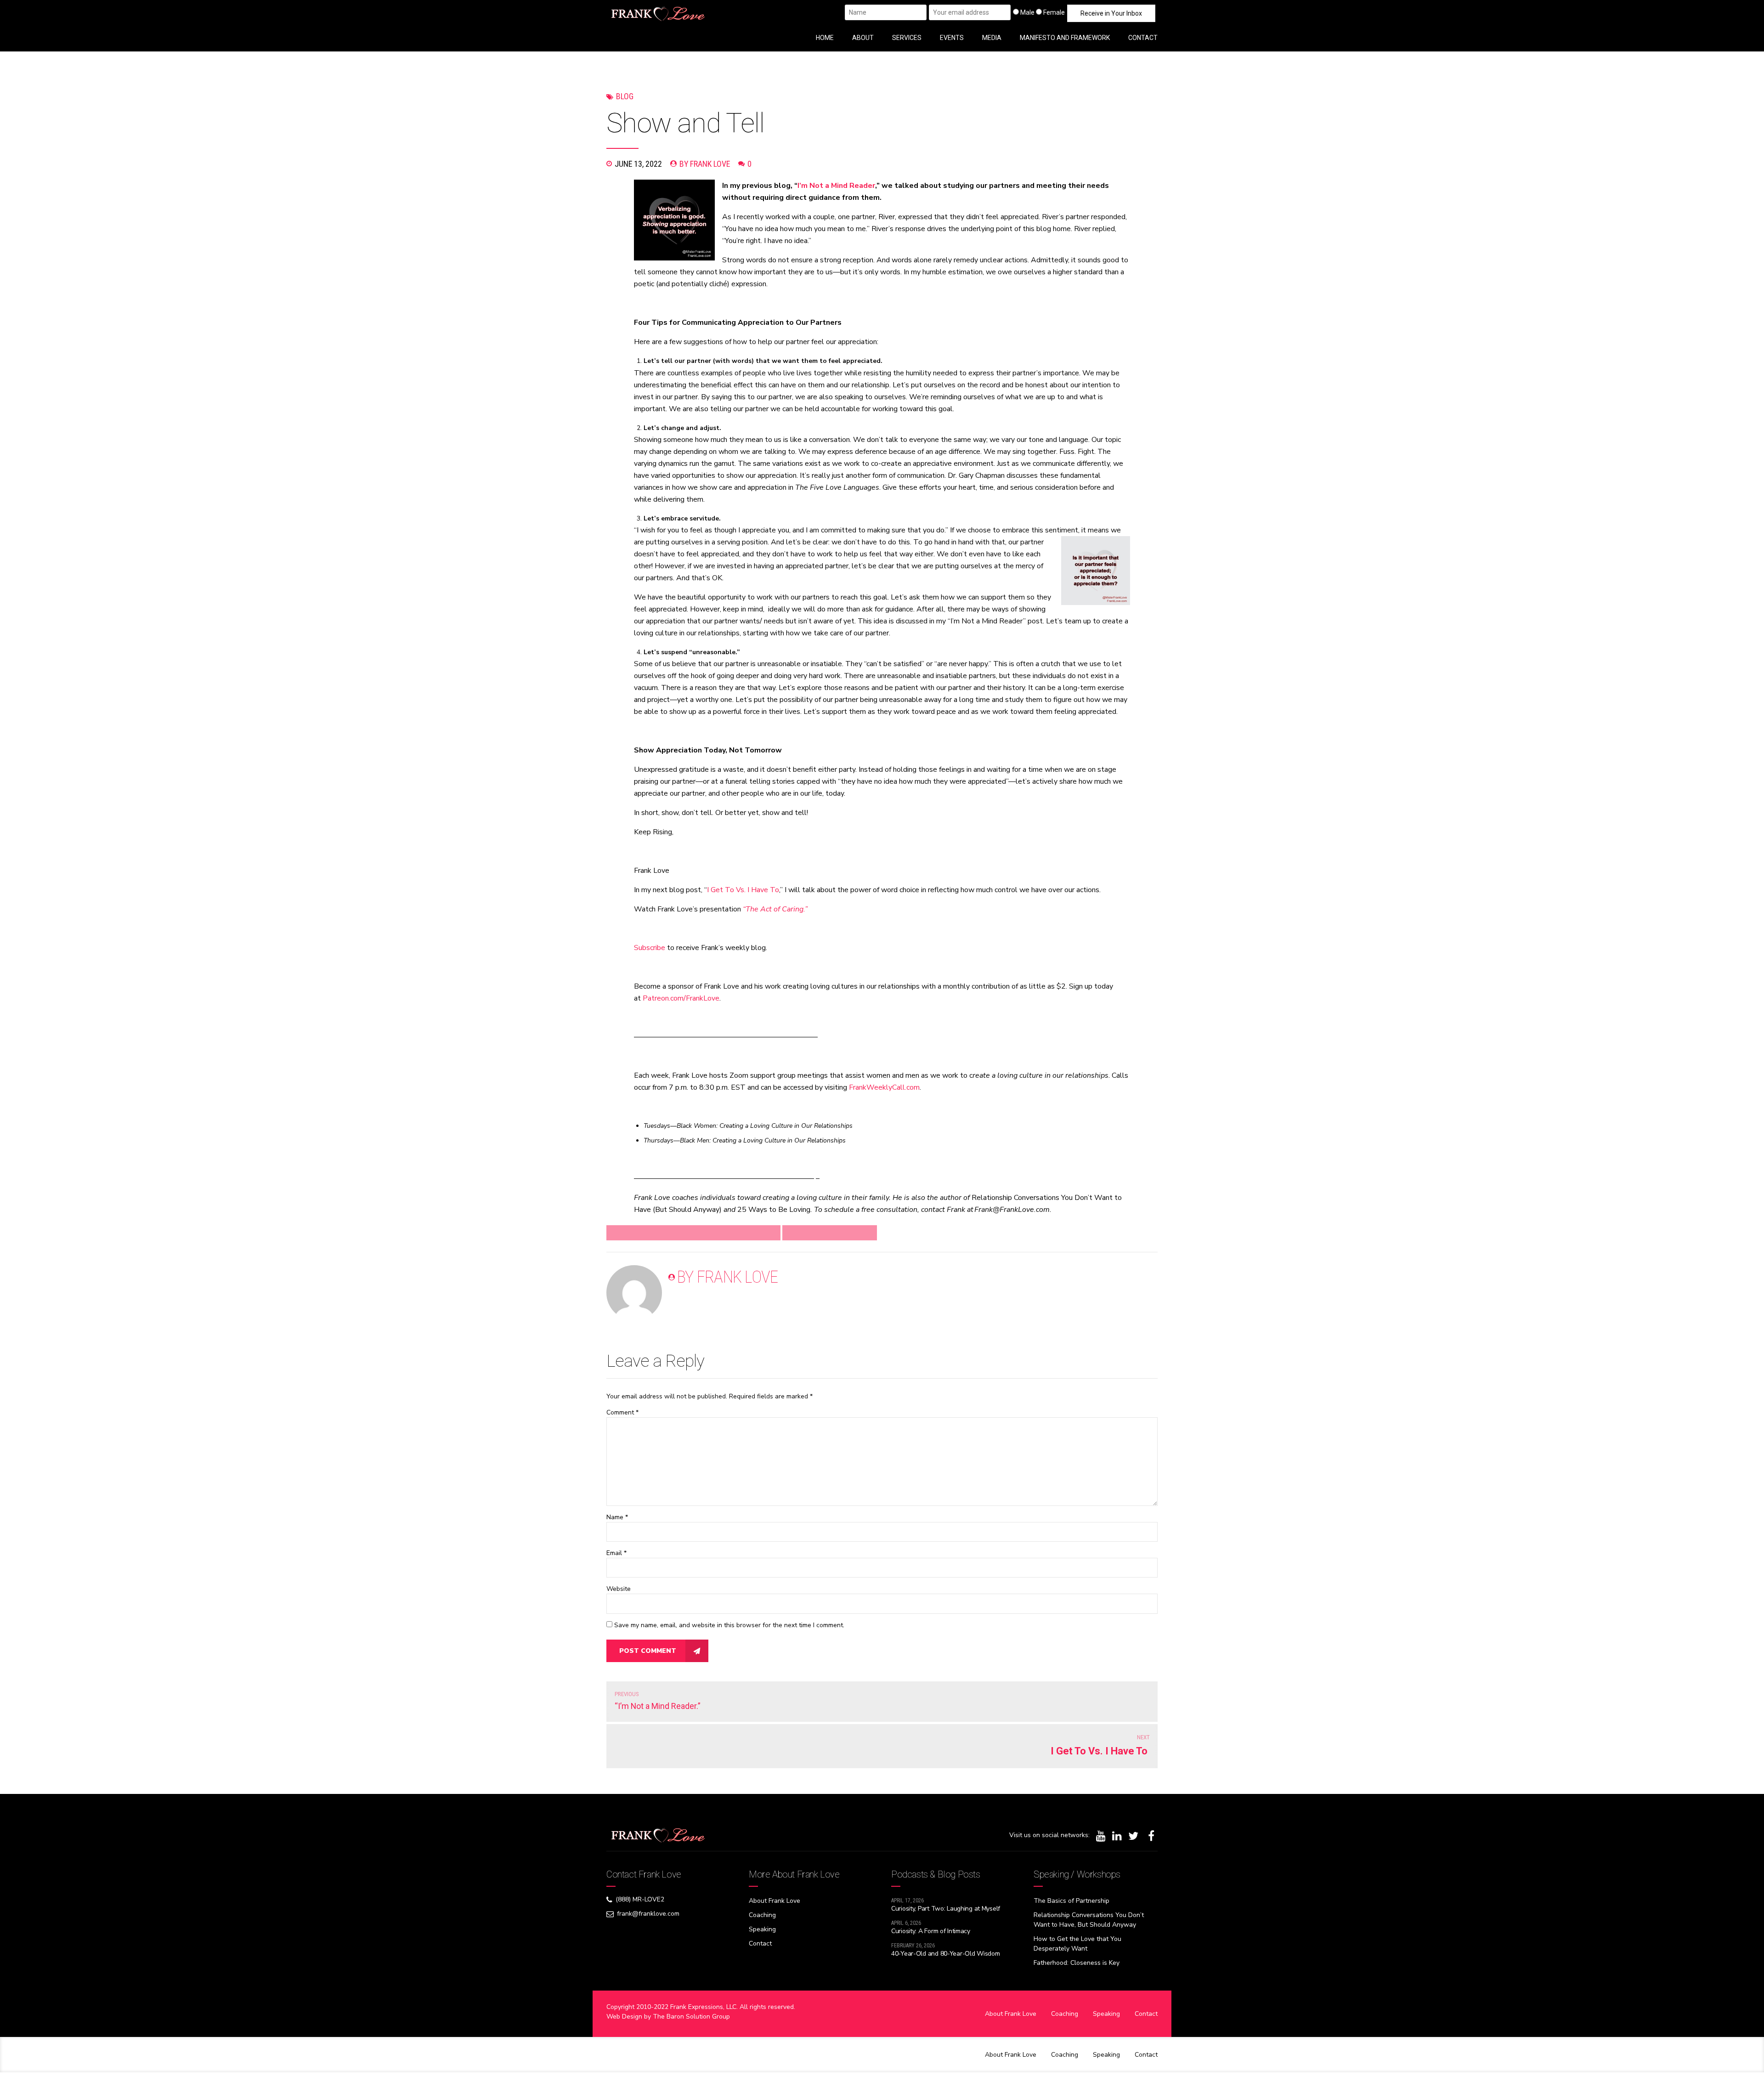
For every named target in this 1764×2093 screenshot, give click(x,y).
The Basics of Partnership (1071, 1901)
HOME (825, 38)
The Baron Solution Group (691, 2017)
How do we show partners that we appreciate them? (693, 1233)
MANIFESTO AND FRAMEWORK (1065, 38)
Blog (625, 96)
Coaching (762, 1915)
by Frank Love (705, 164)
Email (616, 1553)
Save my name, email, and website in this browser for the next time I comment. (729, 1625)
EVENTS (952, 38)
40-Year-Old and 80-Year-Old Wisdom (945, 1954)
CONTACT (1143, 38)
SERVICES (907, 38)
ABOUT (863, 38)
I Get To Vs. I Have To (743, 890)
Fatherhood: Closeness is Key (1077, 1963)
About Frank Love (775, 1901)
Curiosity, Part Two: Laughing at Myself (946, 1909)
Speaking (762, 1929)
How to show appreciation (830, 1233)
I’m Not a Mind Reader (836, 186)
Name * (617, 1517)
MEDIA (992, 38)
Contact (760, 1943)
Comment (622, 1412)
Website (619, 1589)
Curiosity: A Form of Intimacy (931, 1931)
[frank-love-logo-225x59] (658, 1835)
